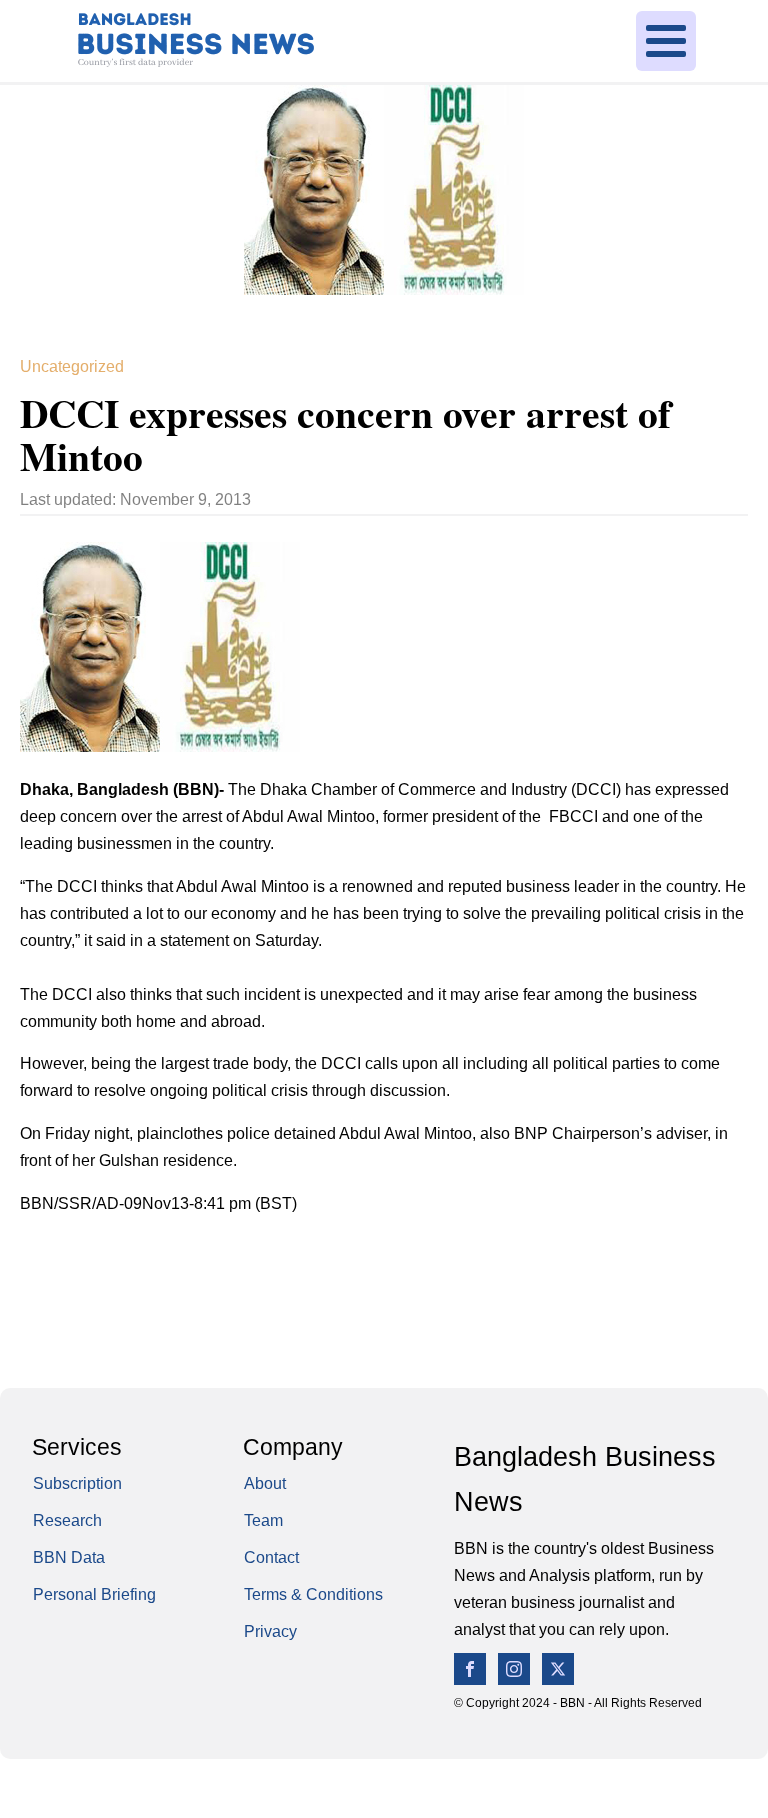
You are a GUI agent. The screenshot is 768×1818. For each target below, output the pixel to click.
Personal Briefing (94, 1594)
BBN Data (69, 1557)
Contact (271, 1557)
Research (67, 1520)
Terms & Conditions (313, 1594)
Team (263, 1520)
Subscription (77, 1483)
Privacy (270, 1631)
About (265, 1483)
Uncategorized (72, 366)
